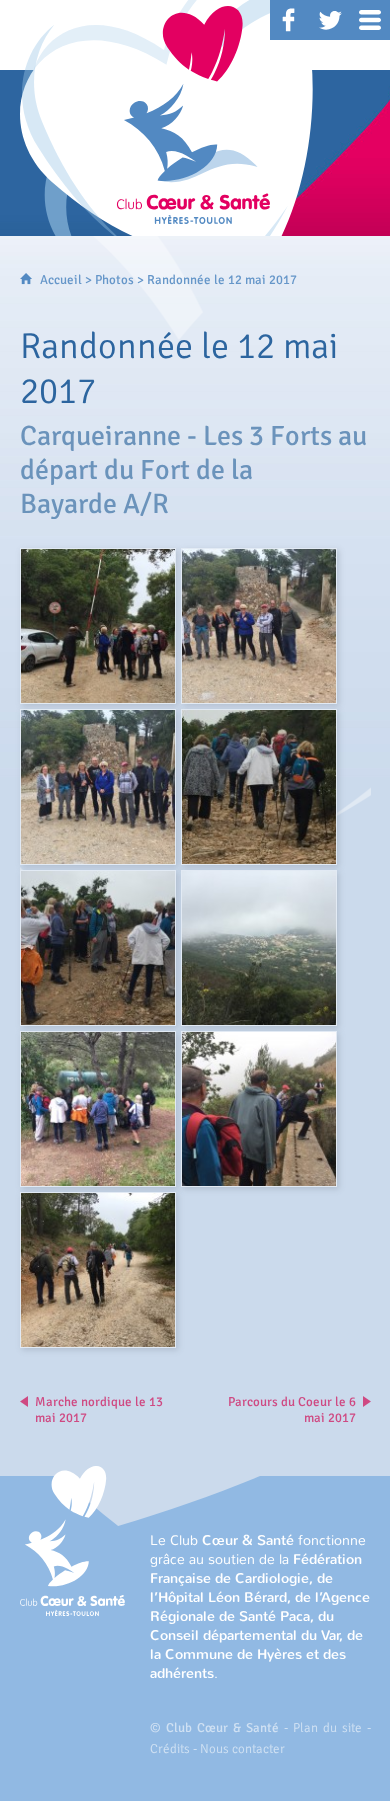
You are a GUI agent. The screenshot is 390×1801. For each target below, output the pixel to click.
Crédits (170, 1749)
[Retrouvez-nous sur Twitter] (330, 20)
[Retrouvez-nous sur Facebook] (290, 20)
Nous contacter (242, 1749)
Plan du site (327, 1728)
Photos (114, 280)
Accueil (61, 280)
